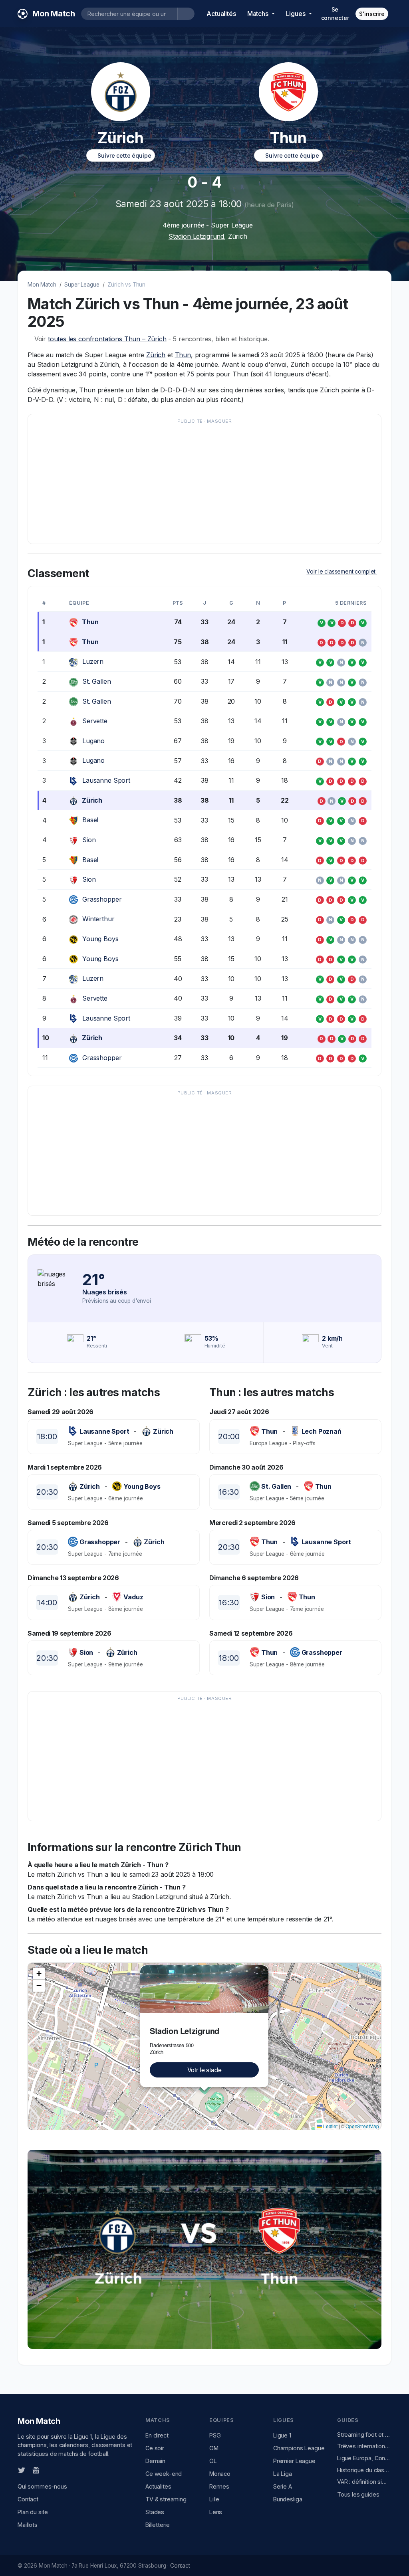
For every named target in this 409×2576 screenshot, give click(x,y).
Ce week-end (164, 2474)
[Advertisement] (204, 483)
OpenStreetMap (362, 2126)
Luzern (93, 661)
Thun (183, 355)
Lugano (93, 741)
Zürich (156, 355)
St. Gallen (96, 681)
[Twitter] (22, 2469)
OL (213, 2461)
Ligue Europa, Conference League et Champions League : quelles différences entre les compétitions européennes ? (364, 2458)
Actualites (158, 2486)
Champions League (299, 2448)
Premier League (294, 2461)
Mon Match (42, 285)
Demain (155, 2461)
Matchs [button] (259, 14)
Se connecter (335, 14)
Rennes (219, 2486)
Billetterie (158, 2525)
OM (214, 2448)
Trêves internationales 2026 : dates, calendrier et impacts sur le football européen (364, 2446)
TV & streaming (166, 2499)
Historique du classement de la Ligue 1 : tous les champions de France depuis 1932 (364, 2470)
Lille (214, 2499)
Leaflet (330, 2126)
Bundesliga (288, 2499)
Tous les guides (358, 2494)
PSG (215, 2435)
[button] (264, 1970)
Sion (89, 840)
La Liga (283, 2474)
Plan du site (33, 2512)
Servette (95, 721)
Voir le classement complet (342, 571)
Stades (155, 2512)
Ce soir (155, 2448)
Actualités (221, 14)
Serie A (283, 2486)
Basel (90, 820)
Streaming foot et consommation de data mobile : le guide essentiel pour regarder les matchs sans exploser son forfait (364, 2435)
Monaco (220, 2474)
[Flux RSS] (49, 2469)
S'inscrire (372, 14)
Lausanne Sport (106, 780)
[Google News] (36, 2469)
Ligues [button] (297, 14)
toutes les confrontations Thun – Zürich (107, 339)
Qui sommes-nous (42, 2486)
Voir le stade (204, 2070)
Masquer (219, 421)
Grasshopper (102, 899)
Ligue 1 (282, 2435)
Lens (216, 2512)
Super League (82, 285)
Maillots (28, 2525)
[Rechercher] (186, 14)
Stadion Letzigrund (196, 236)
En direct (157, 2435)
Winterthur (98, 919)
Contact (28, 2499)
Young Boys (100, 939)
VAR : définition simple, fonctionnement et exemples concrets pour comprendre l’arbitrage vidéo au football (364, 2482)
